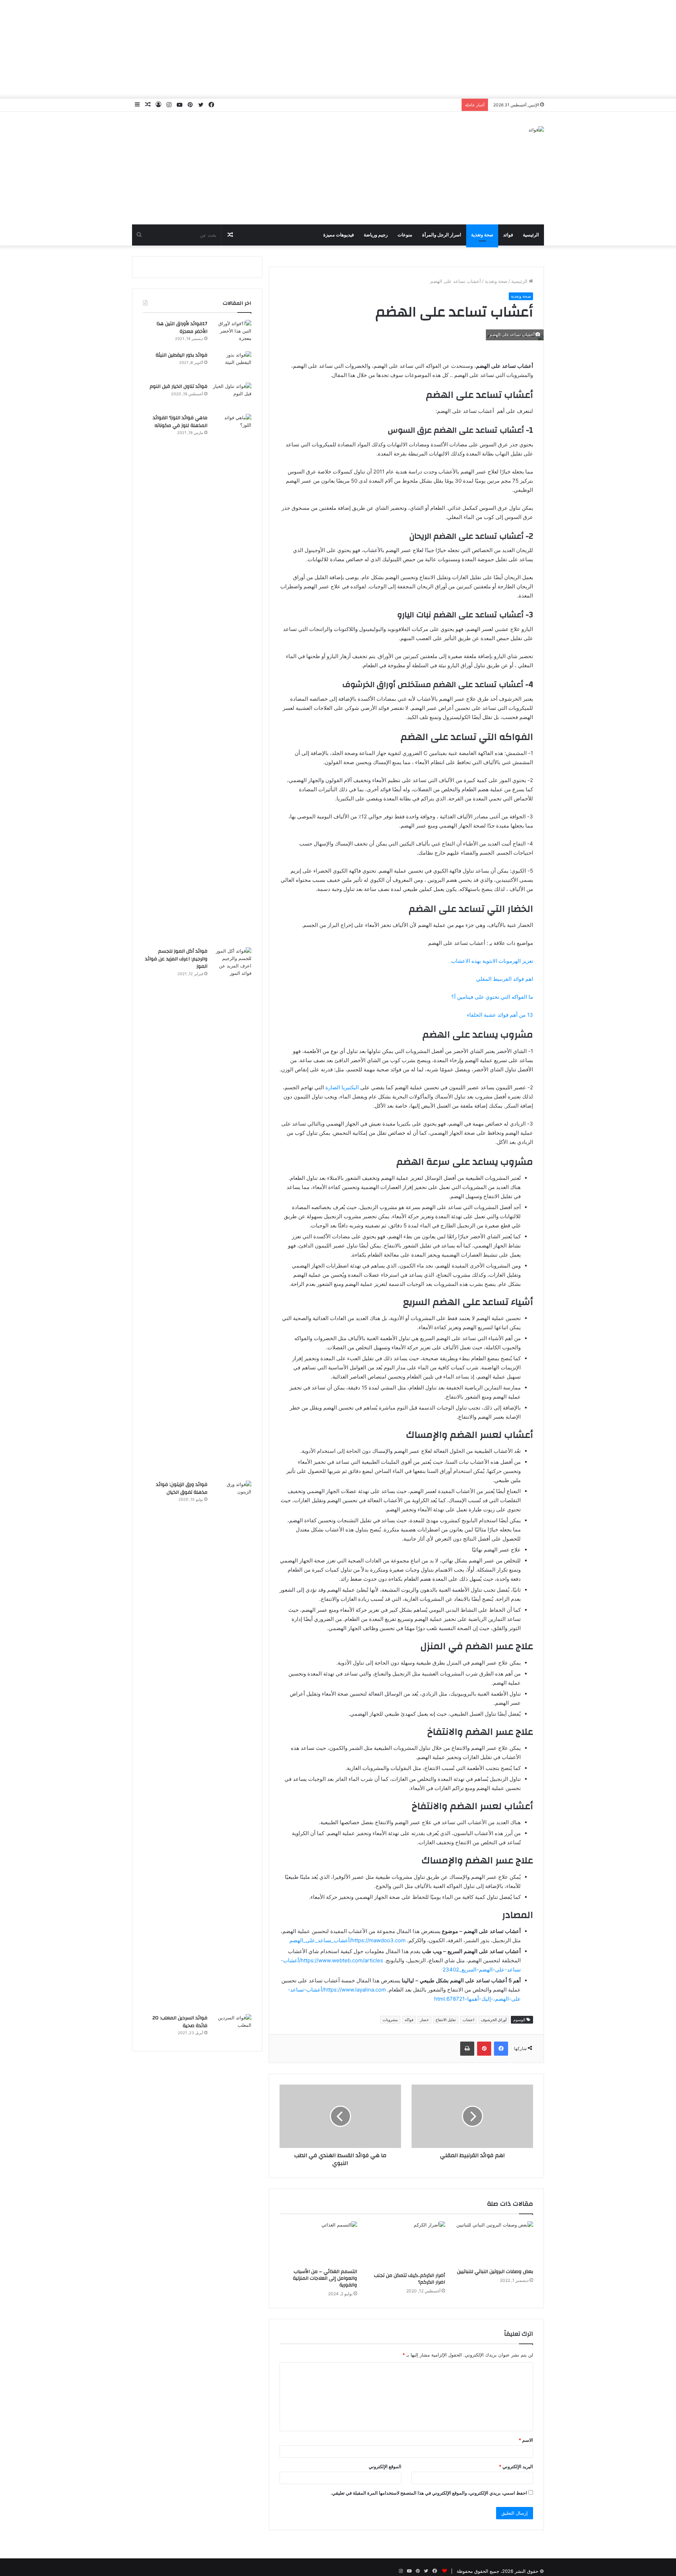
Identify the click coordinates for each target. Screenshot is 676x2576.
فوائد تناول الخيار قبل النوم (179, 386)
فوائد (508, 235)
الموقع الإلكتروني (385, 2466)
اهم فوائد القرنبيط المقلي (505, 979)
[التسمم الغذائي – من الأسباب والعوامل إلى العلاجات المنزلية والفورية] (318, 2243)
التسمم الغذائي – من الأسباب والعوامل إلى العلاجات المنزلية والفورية (325, 2278)
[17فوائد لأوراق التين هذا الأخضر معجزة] (232, 333)
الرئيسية (531, 235)
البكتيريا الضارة (342, 1087)
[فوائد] (536, 130)
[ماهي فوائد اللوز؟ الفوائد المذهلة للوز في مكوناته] (232, 678)
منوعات (405, 235)
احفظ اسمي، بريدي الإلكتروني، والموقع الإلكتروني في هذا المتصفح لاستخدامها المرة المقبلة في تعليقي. (429, 2493)
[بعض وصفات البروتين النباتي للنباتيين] (494, 2243)
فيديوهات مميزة (339, 235)
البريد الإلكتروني (516, 2466)
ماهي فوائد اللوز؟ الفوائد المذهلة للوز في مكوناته (180, 422)
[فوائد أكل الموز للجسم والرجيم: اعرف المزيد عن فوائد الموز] (232, 1212)
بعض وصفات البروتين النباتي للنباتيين (495, 2272)
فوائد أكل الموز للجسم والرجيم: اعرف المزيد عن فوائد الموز (176, 959)
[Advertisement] (338, 49)
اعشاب (468, 2020)
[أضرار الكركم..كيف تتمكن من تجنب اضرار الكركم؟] (406, 2245)
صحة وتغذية (482, 235)
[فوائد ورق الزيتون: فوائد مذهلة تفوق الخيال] (232, 1745)
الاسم (526, 2440)
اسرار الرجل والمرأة (442, 235)
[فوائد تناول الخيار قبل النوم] (232, 396)
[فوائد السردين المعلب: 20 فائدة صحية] (232, 2027)
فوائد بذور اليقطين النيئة (181, 355)
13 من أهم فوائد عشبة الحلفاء (500, 1015)
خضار (424, 2020)
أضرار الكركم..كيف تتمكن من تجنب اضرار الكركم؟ (409, 2279)
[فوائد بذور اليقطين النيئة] (232, 364)
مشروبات (390, 2020)
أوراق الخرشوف (494, 2020)
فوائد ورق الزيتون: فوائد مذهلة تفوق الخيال (182, 1488)
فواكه (409, 2020)
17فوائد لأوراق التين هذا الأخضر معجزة (182, 328)
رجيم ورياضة (376, 235)
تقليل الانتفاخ (446, 2020)
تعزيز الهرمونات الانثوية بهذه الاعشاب (492, 961)
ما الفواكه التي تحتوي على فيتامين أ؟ (492, 997)
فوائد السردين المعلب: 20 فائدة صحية (180, 2022)
